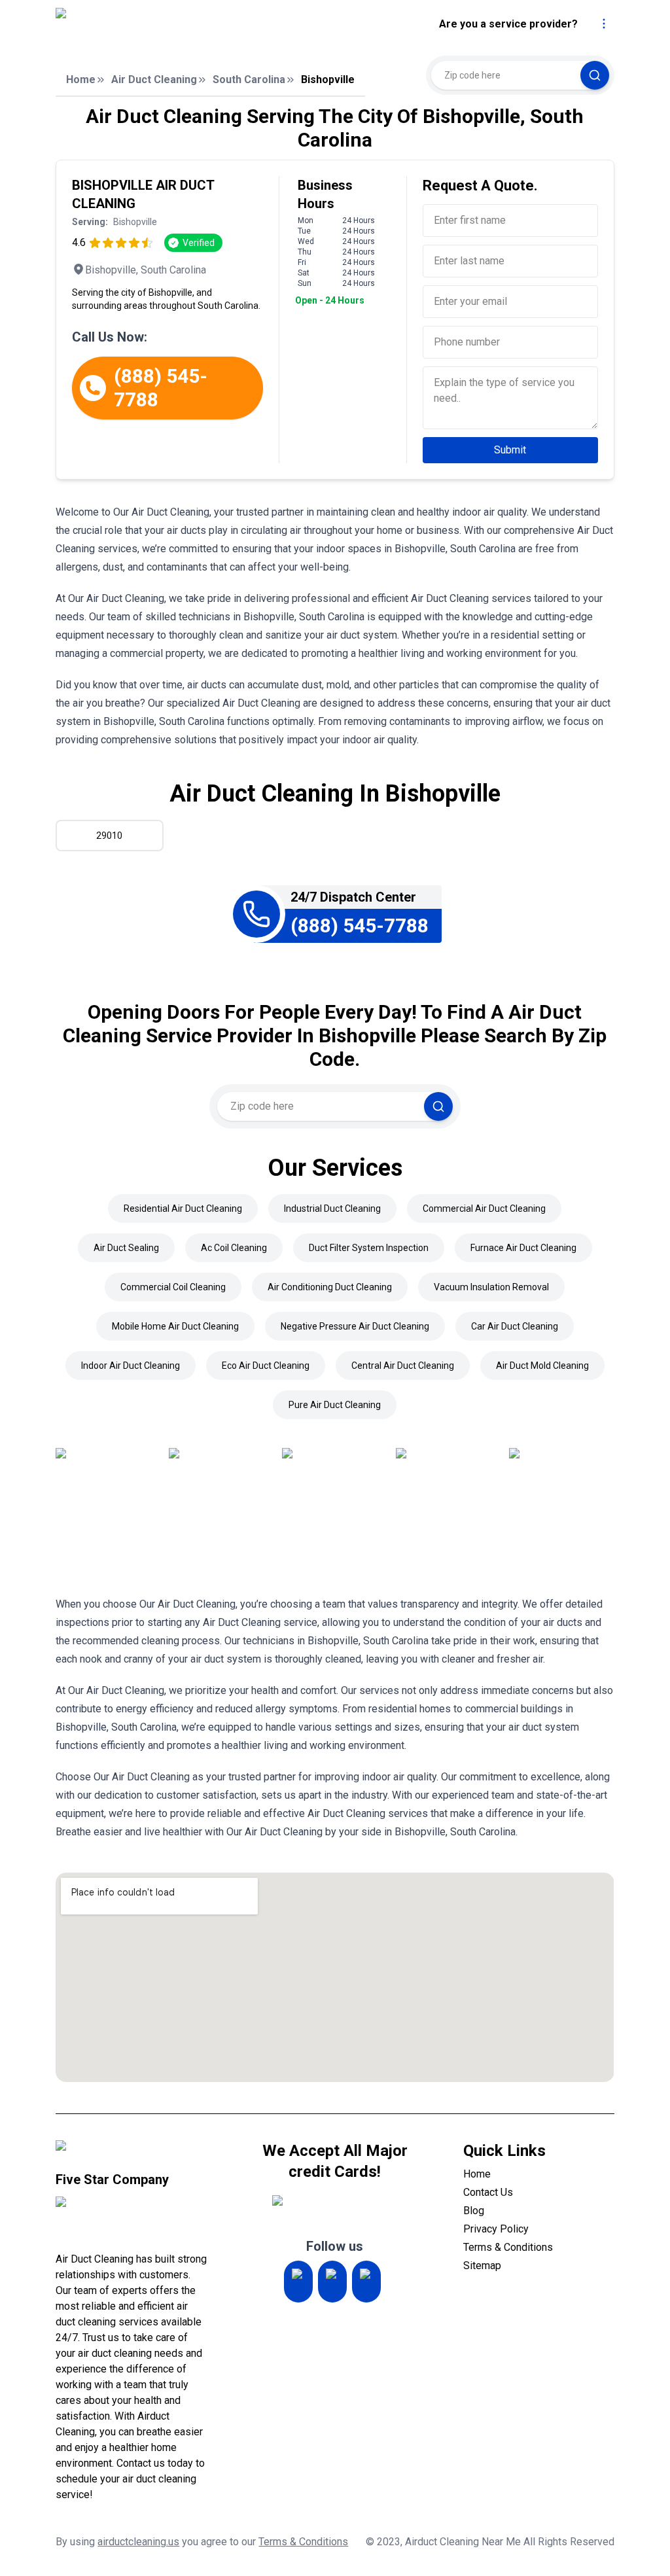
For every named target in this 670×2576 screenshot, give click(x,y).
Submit (510, 450)
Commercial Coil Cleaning (173, 1287)
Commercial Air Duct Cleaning (484, 1209)
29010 (109, 836)
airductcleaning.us (138, 2542)
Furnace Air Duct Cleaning (523, 1248)
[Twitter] (332, 2282)
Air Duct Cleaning (154, 79)
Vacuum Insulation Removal (491, 1287)
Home (81, 79)
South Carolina (249, 79)
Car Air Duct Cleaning (515, 1326)
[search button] (595, 75)
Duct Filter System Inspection (369, 1248)
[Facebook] (366, 2282)
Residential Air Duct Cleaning (183, 1209)
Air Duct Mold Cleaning (542, 1366)
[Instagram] (298, 2282)
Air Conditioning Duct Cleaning (330, 1287)
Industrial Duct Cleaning (332, 1209)
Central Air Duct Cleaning (403, 1366)
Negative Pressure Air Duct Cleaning (355, 1326)
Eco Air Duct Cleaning (266, 1366)
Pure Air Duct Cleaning (335, 1405)
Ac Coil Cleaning (234, 1248)
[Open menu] (604, 24)
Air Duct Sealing (126, 1248)
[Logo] (165, 24)
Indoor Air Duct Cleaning (131, 1366)
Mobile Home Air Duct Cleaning (175, 1326)
